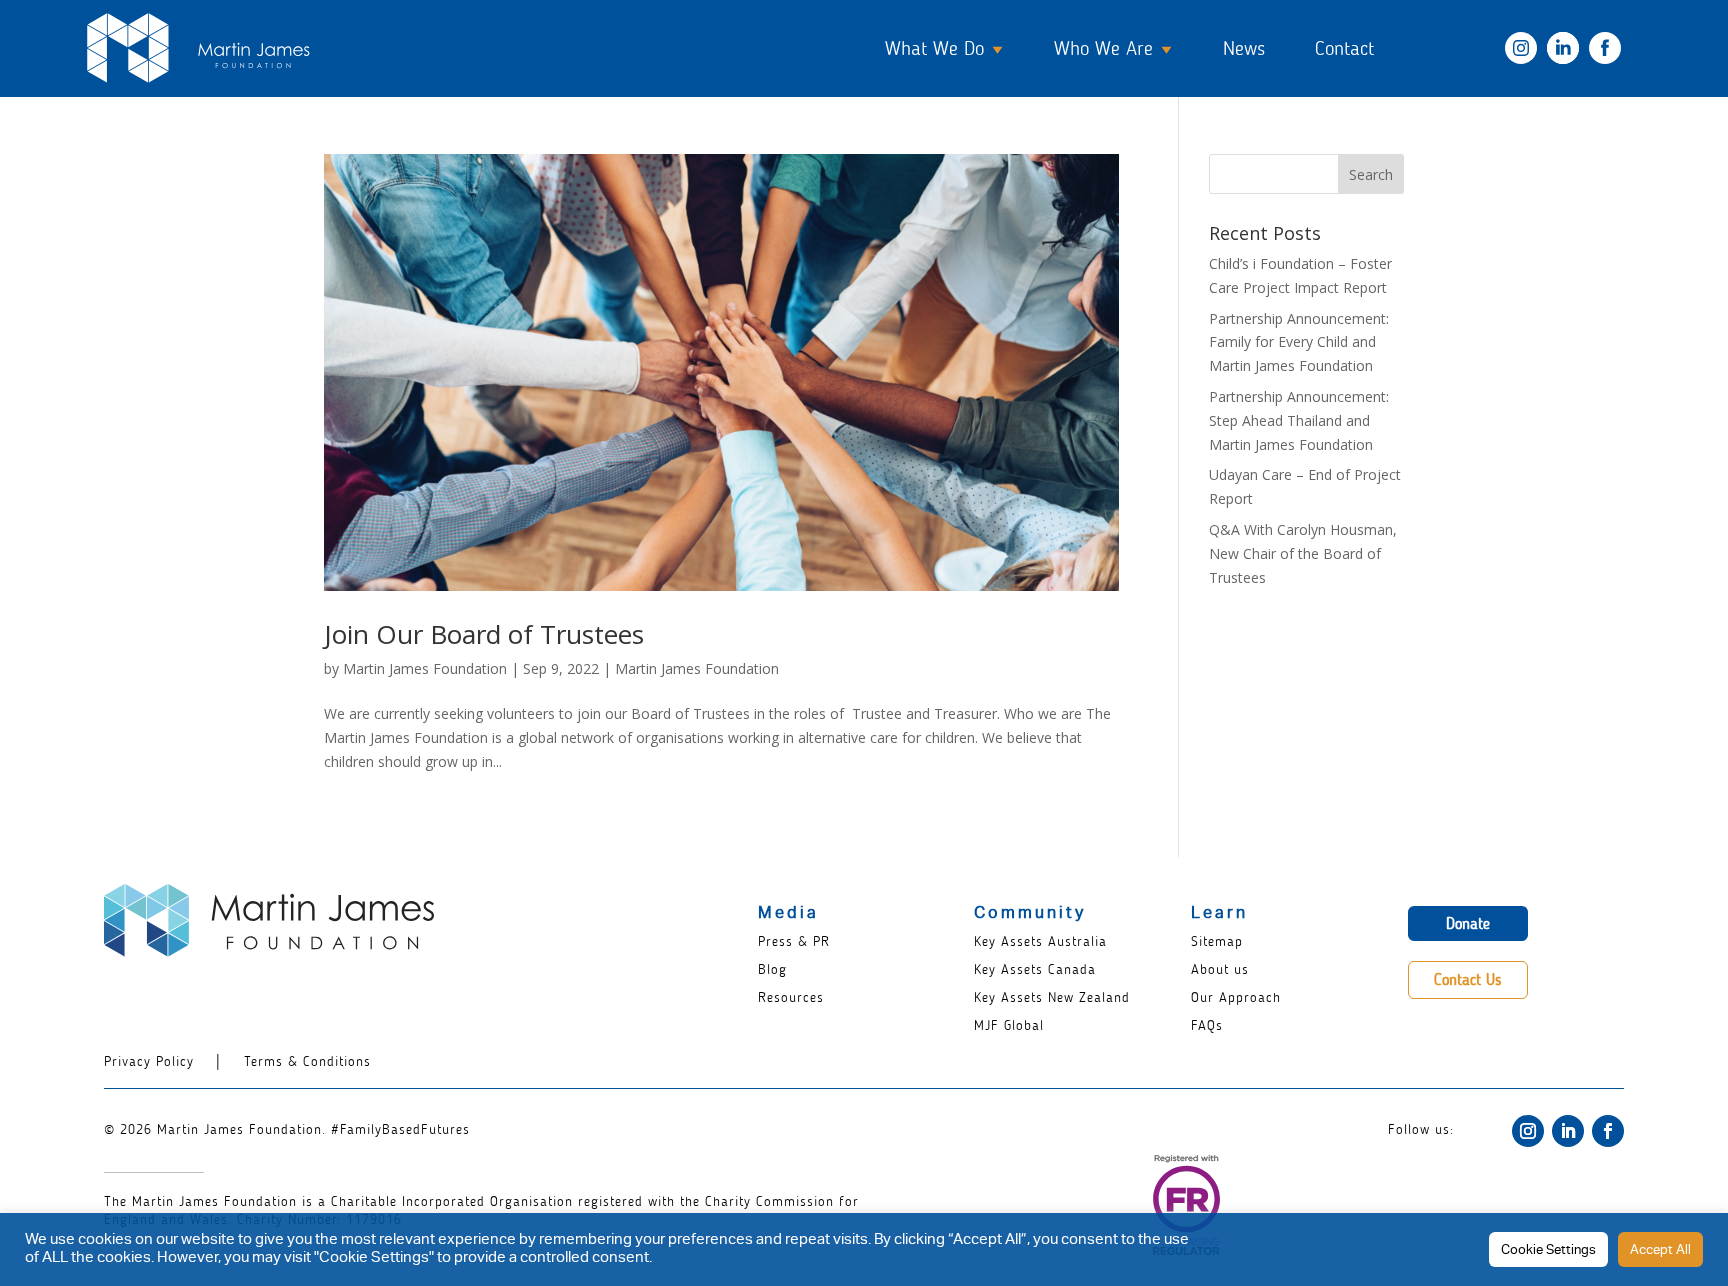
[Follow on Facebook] (1608, 1131)
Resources (791, 997)
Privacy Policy (149, 1061)
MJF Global (1009, 1025)
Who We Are (1103, 48)
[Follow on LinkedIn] (1568, 1131)
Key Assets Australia (1040, 941)
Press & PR (794, 941)
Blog (772, 969)
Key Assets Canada (1035, 969)
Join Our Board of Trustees (484, 634)
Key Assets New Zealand (1052, 997)
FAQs (1207, 1025)
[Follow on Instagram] (1528, 1131)
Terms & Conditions (307, 1061)
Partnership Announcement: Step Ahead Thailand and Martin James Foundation (1299, 420)
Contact (1344, 48)
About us (1220, 969)
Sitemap (1217, 941)
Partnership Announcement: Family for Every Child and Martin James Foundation (1299, 342)
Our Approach (1236, 997)
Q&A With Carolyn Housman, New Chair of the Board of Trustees (1303, 553)
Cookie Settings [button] (1548, 1251)
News (1244, 48)
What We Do (934, 48)
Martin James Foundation (425, 668)
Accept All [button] (1660, 1251)
